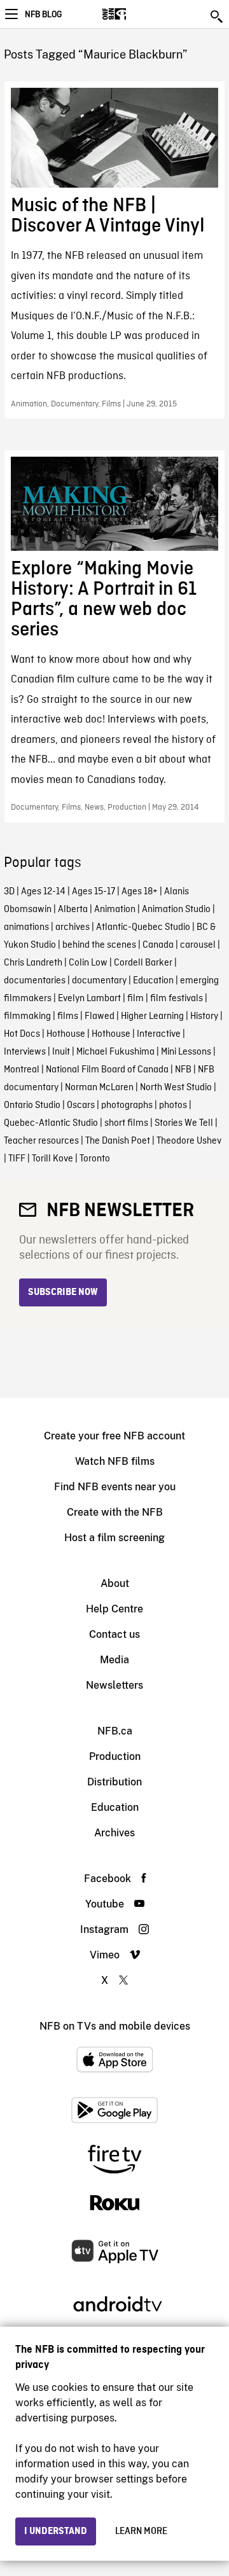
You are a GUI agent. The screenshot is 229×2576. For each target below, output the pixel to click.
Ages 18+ (140, 892)
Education (153, 981)
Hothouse (66, 1034)
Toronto (95, 1159)
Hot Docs (22, 1034)
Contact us (114, 1634)
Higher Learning (152, 1016)
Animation (115, 910)
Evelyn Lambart (89, 999)
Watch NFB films (115, 1461)
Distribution (114, 1782)
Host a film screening (114, 1538)
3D (9, 892)
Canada (158, 945)
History (204, 1016)
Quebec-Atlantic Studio (51, 1123)
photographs (127, 1105)
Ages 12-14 (43, 892)
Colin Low (88, 963)
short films (126, 1123)
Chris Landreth (33, 963)
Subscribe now (63, 1292)
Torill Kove (52, 1159)
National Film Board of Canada (107, 1070)
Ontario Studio (32, 1105)
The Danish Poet (118, 1141)
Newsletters (114, 1685)
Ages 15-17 (94, 892)
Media (114, 1660)
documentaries (35, 981)
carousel (198, 945)
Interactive (159, 1034)
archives (73, 927)
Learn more (141, 2531)
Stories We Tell (184, 1123)
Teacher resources (41, 1141)
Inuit (61, 1052)
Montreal (22, 1070)
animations (26, 927)
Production (115, 1756)
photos (173, 1105)
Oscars (81, 1105)
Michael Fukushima (115, 1052)
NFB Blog (43, 15)
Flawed (100, 1016)
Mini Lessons (186, 1052)
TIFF (17, 1159)
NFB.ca (115, 1731)
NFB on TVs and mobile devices (115, 2026)
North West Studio (176, 1088)
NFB (183, 1070)
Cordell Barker (143, 963)
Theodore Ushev (189, 1141)
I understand (56, 2531)
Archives (114, 1833)
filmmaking (27, 1016)
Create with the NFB (115, 1512)
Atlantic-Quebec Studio (143, 927)
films (68, 1016)
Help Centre (114, 1609)
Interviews (25, 1052)
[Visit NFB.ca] (136, 14)
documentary (99, 981)
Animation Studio (176, 910)
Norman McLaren (99, 1088)
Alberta (73, 910)
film (135, 999)
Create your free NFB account (114, 1436)
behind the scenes (99, 945)
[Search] (218, 17)
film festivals (177, 999)
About (115, 1583)
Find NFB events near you (115, 1487)
